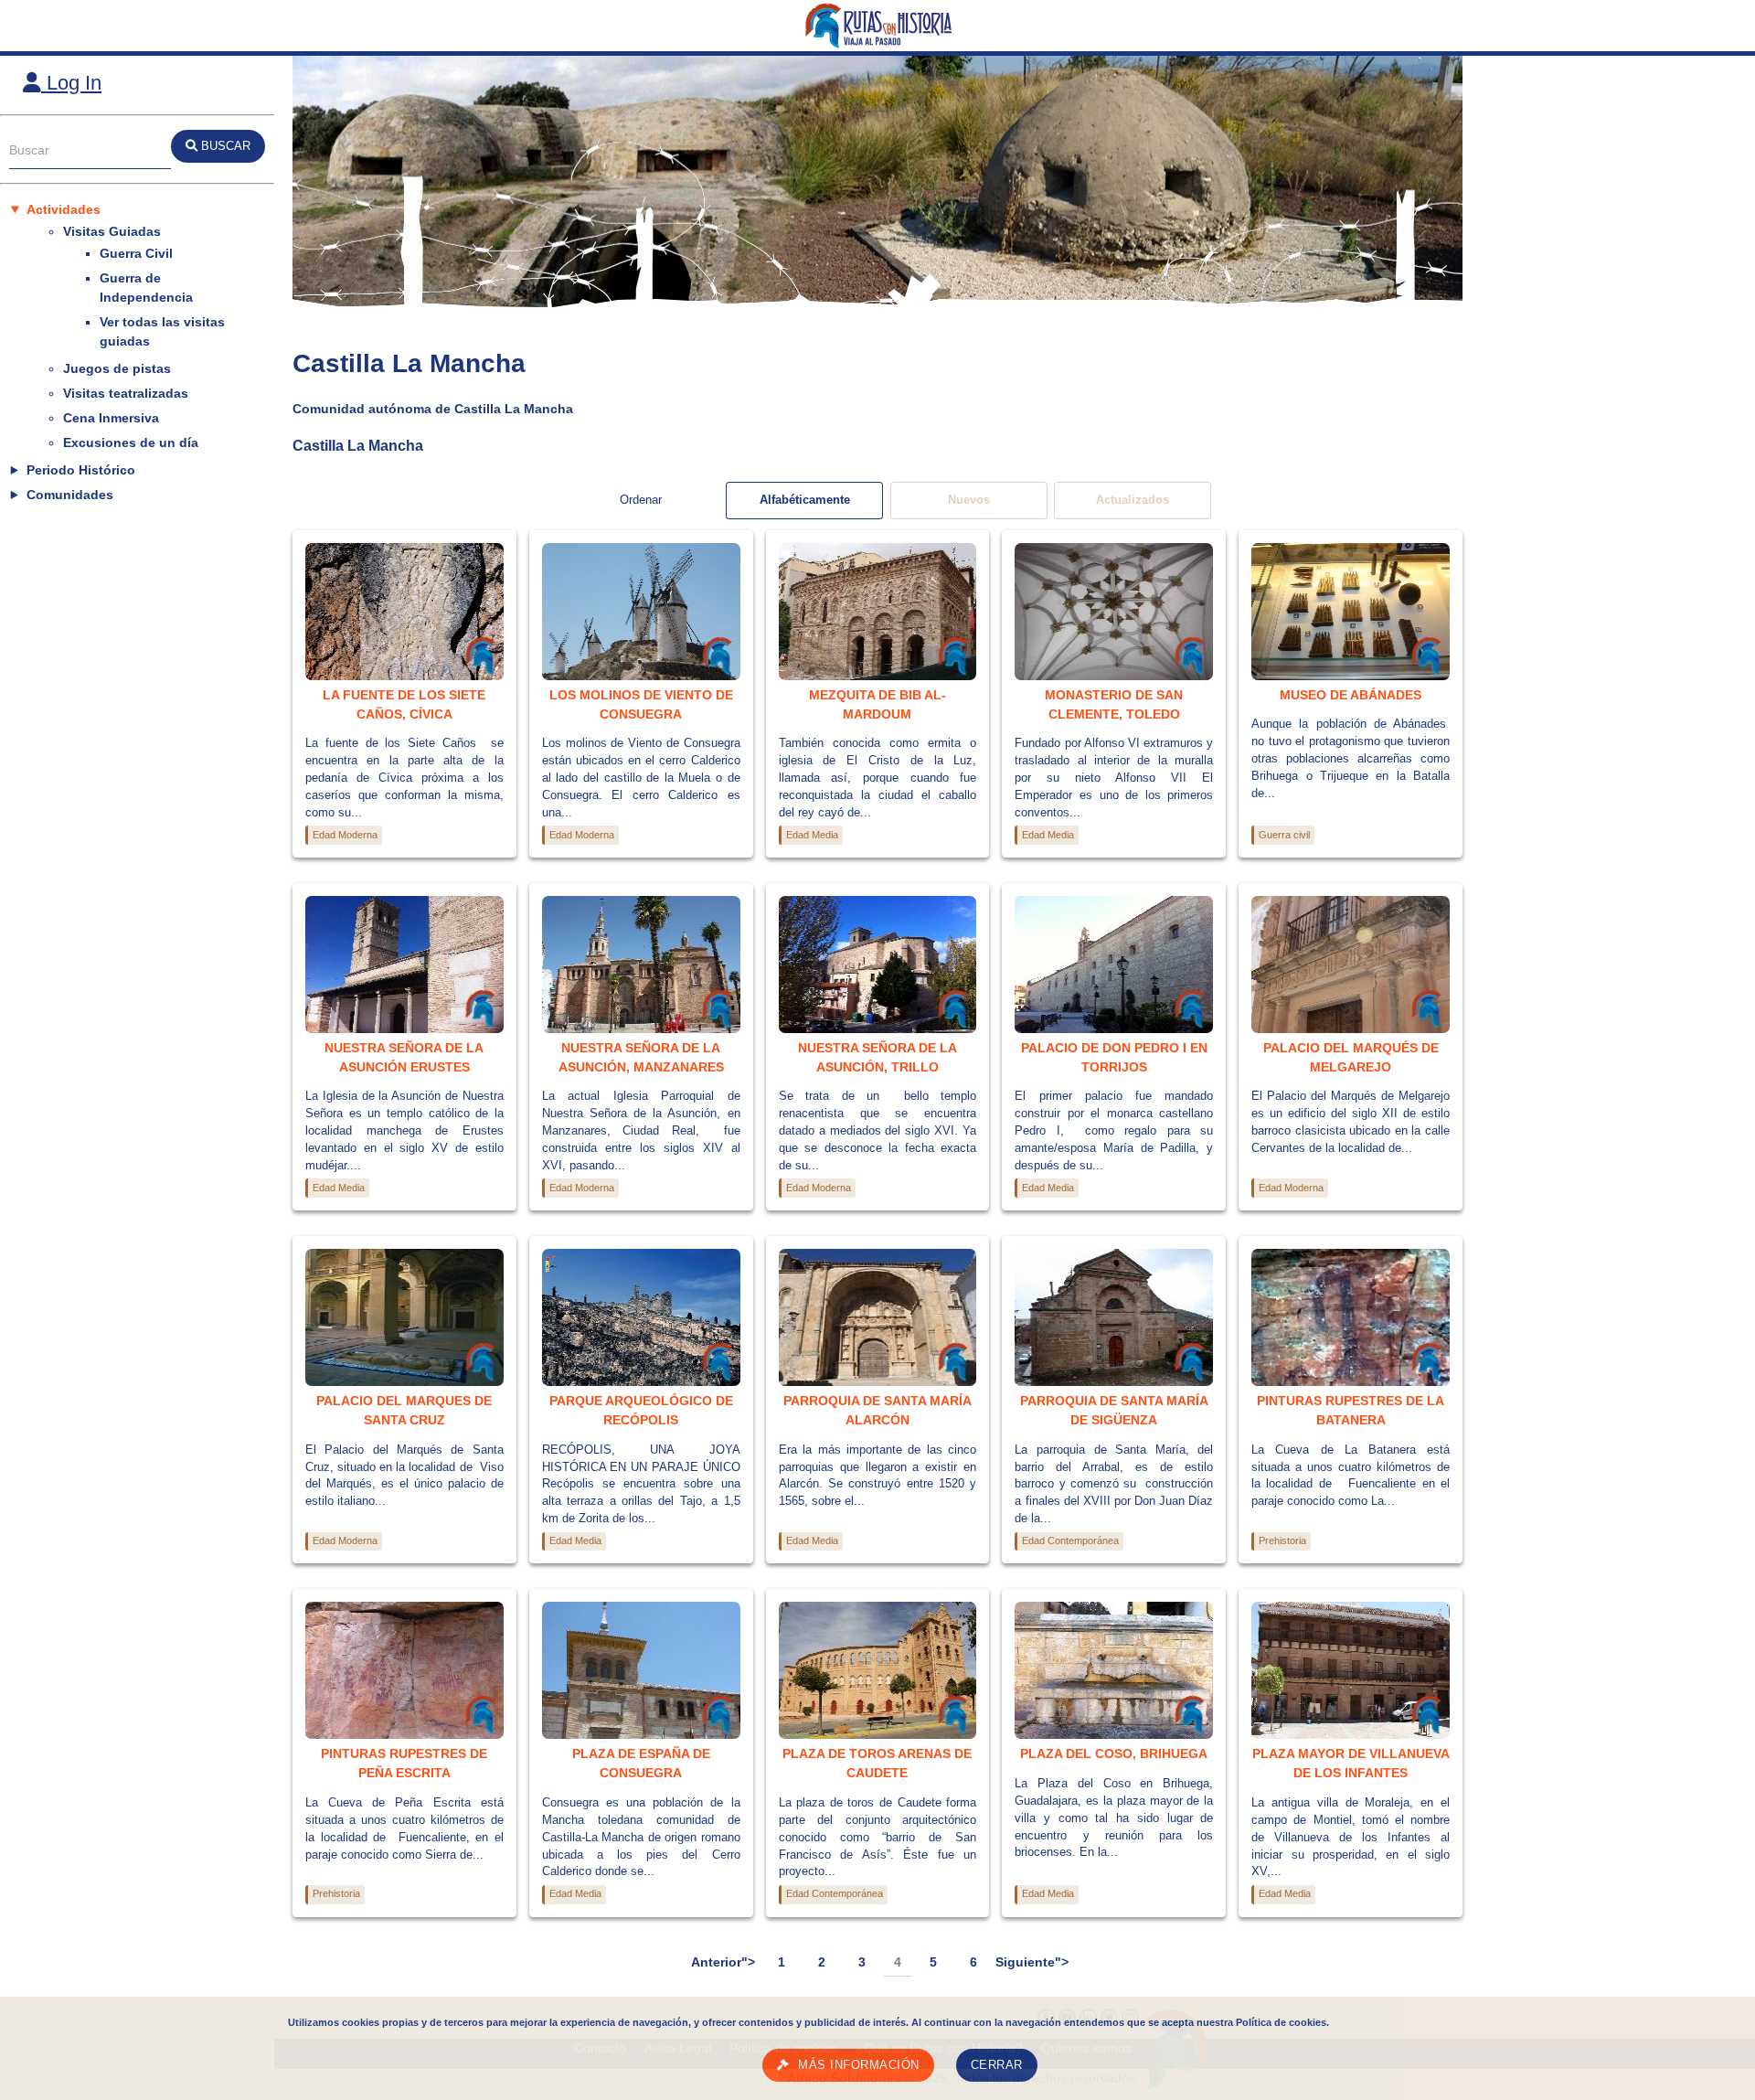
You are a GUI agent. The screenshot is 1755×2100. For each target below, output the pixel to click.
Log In (71, 83)
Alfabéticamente (805, 500)
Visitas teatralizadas (126, 393)
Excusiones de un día (131, 442)
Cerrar (997, 2065)
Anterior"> (723, 1962)
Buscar (29, 150)
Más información (859, 2065)
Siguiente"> (1032, 1962)
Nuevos (969, 500)
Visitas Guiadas (112, 231)
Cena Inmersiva (111, 418)
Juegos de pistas (117, 368)
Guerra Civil (136, 253)
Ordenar (641, 500)
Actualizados (1133, 500)
